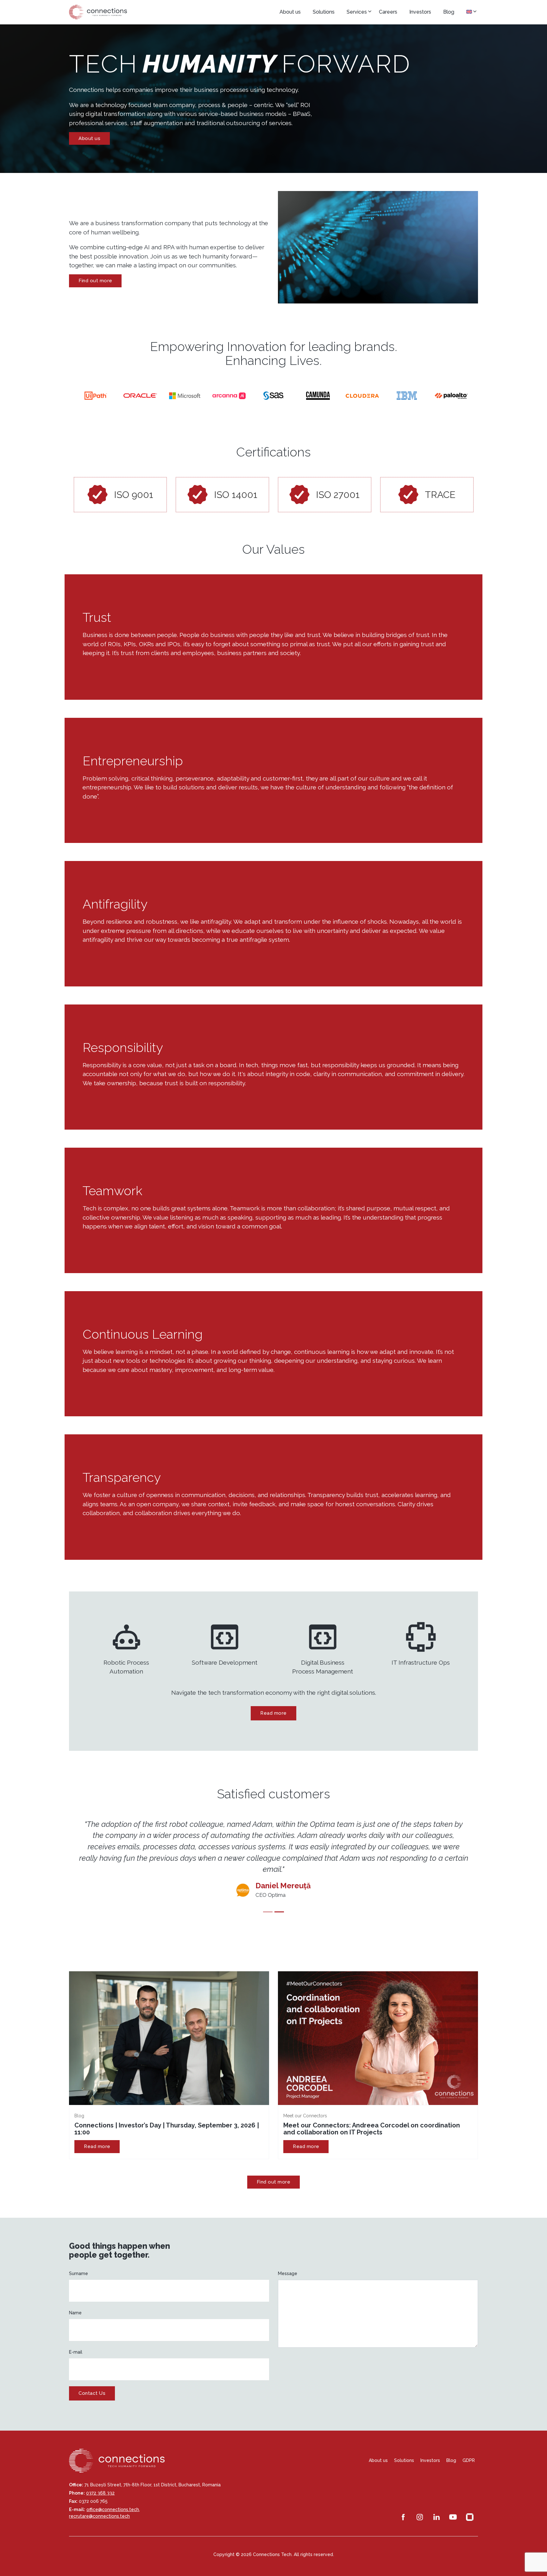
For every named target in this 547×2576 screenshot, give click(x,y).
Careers (388, 12)
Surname (79, 2262)
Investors (420, 12)
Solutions (324, 12)
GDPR (469, 2449)
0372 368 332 (100, 2482)
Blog (449, 12)
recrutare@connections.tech (99, 2505)
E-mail (76, 2341)
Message (288, 2262)
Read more (273, 1713)
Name (75, 2301)
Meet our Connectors (305, 2104)
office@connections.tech (113, 2498)
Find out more (95, 281)
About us (290, 12)
